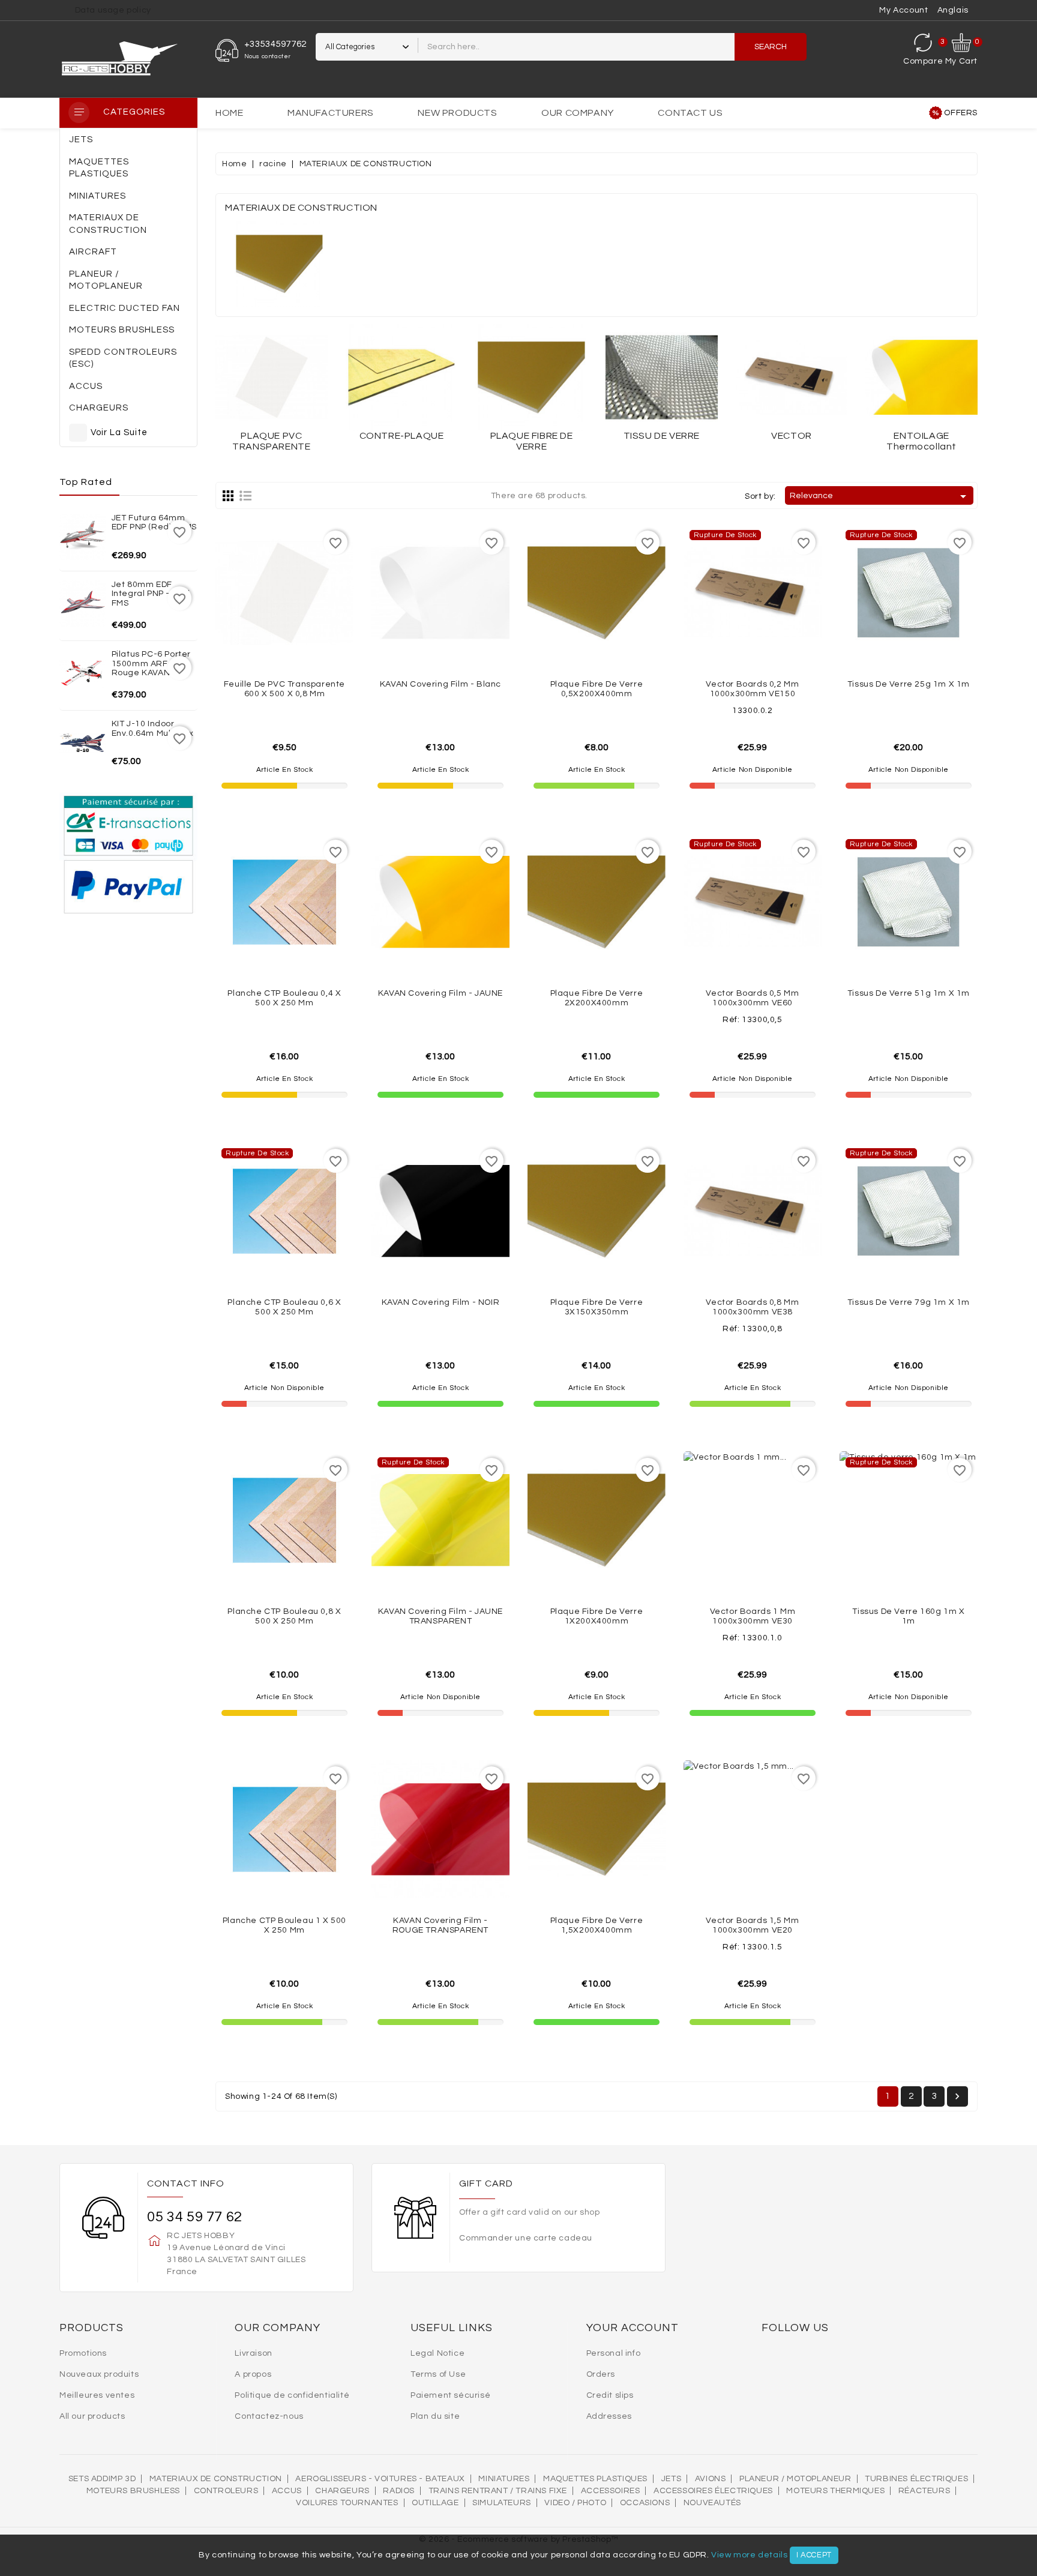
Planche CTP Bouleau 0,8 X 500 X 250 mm (284, 1616)
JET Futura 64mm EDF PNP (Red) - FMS (154, 522)
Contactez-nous (269, 2416)
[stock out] (779, 643)
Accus (287, 2491)
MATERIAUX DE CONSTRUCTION (216, 2479)
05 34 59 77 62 (194, 2217)
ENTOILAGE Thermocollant (921, 441)
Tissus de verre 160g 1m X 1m (908, 1616)
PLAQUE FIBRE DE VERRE (532, 441)
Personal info (614, 2353)
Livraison (253, 2353)
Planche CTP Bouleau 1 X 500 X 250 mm (284, 1925)
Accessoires (611, 2491)
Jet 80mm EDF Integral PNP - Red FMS (151, 594)
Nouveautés (712, 2503)
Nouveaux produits (99, 2374)
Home (229, 113)
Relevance (880, 496)
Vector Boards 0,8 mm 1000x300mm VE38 (752, 1307)
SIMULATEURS (502, 2503)
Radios (399, 2491)
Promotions (83, 2353)
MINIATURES (504, 2479)
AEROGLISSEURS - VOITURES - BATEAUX (380, 2479)
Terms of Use (438, 2374)
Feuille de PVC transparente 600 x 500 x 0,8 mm (284, 689)
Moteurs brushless (133, 2491)
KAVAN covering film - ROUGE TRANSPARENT (440, 1925)
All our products (92, 2416)
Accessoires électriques (713, 2491)
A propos (253, 2374)
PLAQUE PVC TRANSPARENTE (271, 441)
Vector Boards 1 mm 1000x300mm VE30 (753, 1616)
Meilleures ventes (97, 2395)
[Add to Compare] (284, 643)
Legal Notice (437, 2353)
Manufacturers (331, 113)
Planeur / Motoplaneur (795, 2479)
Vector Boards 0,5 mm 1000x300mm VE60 (752, 998)
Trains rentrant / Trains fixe (498, 2491)
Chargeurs (342, 2491)
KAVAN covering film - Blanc (440, 684)
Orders (601, 2374)
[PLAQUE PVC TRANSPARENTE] (272, 378)
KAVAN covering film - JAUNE (440, 993)
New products (457, 113)
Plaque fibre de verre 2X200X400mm (597, 998)
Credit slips (610, 2395)
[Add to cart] (311, 643)
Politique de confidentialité (292, 2395)
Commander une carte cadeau (526, 2238)
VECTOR (792, 436)
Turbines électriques (916, 2479)
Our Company (578, 113)
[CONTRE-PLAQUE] (402, 378)
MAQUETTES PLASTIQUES (595, 2479)
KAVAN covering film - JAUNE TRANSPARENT (440, 1616)
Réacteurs (924, 2491)
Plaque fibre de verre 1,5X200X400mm (597, 1925)
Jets (671, 2479)
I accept (814, 2555)
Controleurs (226, 2491)
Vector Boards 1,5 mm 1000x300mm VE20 (752, 1925)
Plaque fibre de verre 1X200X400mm (597, 1616)
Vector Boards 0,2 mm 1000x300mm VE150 (752, 689)
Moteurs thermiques (835, 2491)
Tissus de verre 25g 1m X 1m (909, 684)
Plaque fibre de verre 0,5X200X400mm (597, 689)
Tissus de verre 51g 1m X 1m (909, 993)
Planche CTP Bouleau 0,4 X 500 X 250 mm (284, 998)
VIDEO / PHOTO (575, 2503)
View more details (749, 2555)
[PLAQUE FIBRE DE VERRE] (531, 378)
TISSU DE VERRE (662, 436)
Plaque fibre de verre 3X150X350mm (597, 1307)
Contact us (690, 113)
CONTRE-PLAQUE (402, 436)
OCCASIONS (645, 2503)
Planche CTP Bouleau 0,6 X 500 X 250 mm (284, 1307)
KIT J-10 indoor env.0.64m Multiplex (153, 728)
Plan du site (435, 2416)
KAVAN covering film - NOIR (441, 1302)
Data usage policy (113, 10)
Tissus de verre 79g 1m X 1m (909, 1302)
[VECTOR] (792, 378)
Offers (961, 113)
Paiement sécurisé (450, 2395)
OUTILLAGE (435, 2503)
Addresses (609, 2416)
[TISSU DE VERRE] (662, 378)
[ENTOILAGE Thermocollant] (921, 378)
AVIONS (711, 2479)
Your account (633, 2328)
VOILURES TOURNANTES (347, 2503)
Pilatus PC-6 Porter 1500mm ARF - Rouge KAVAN (151, 664)
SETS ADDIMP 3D (102, 2479)
